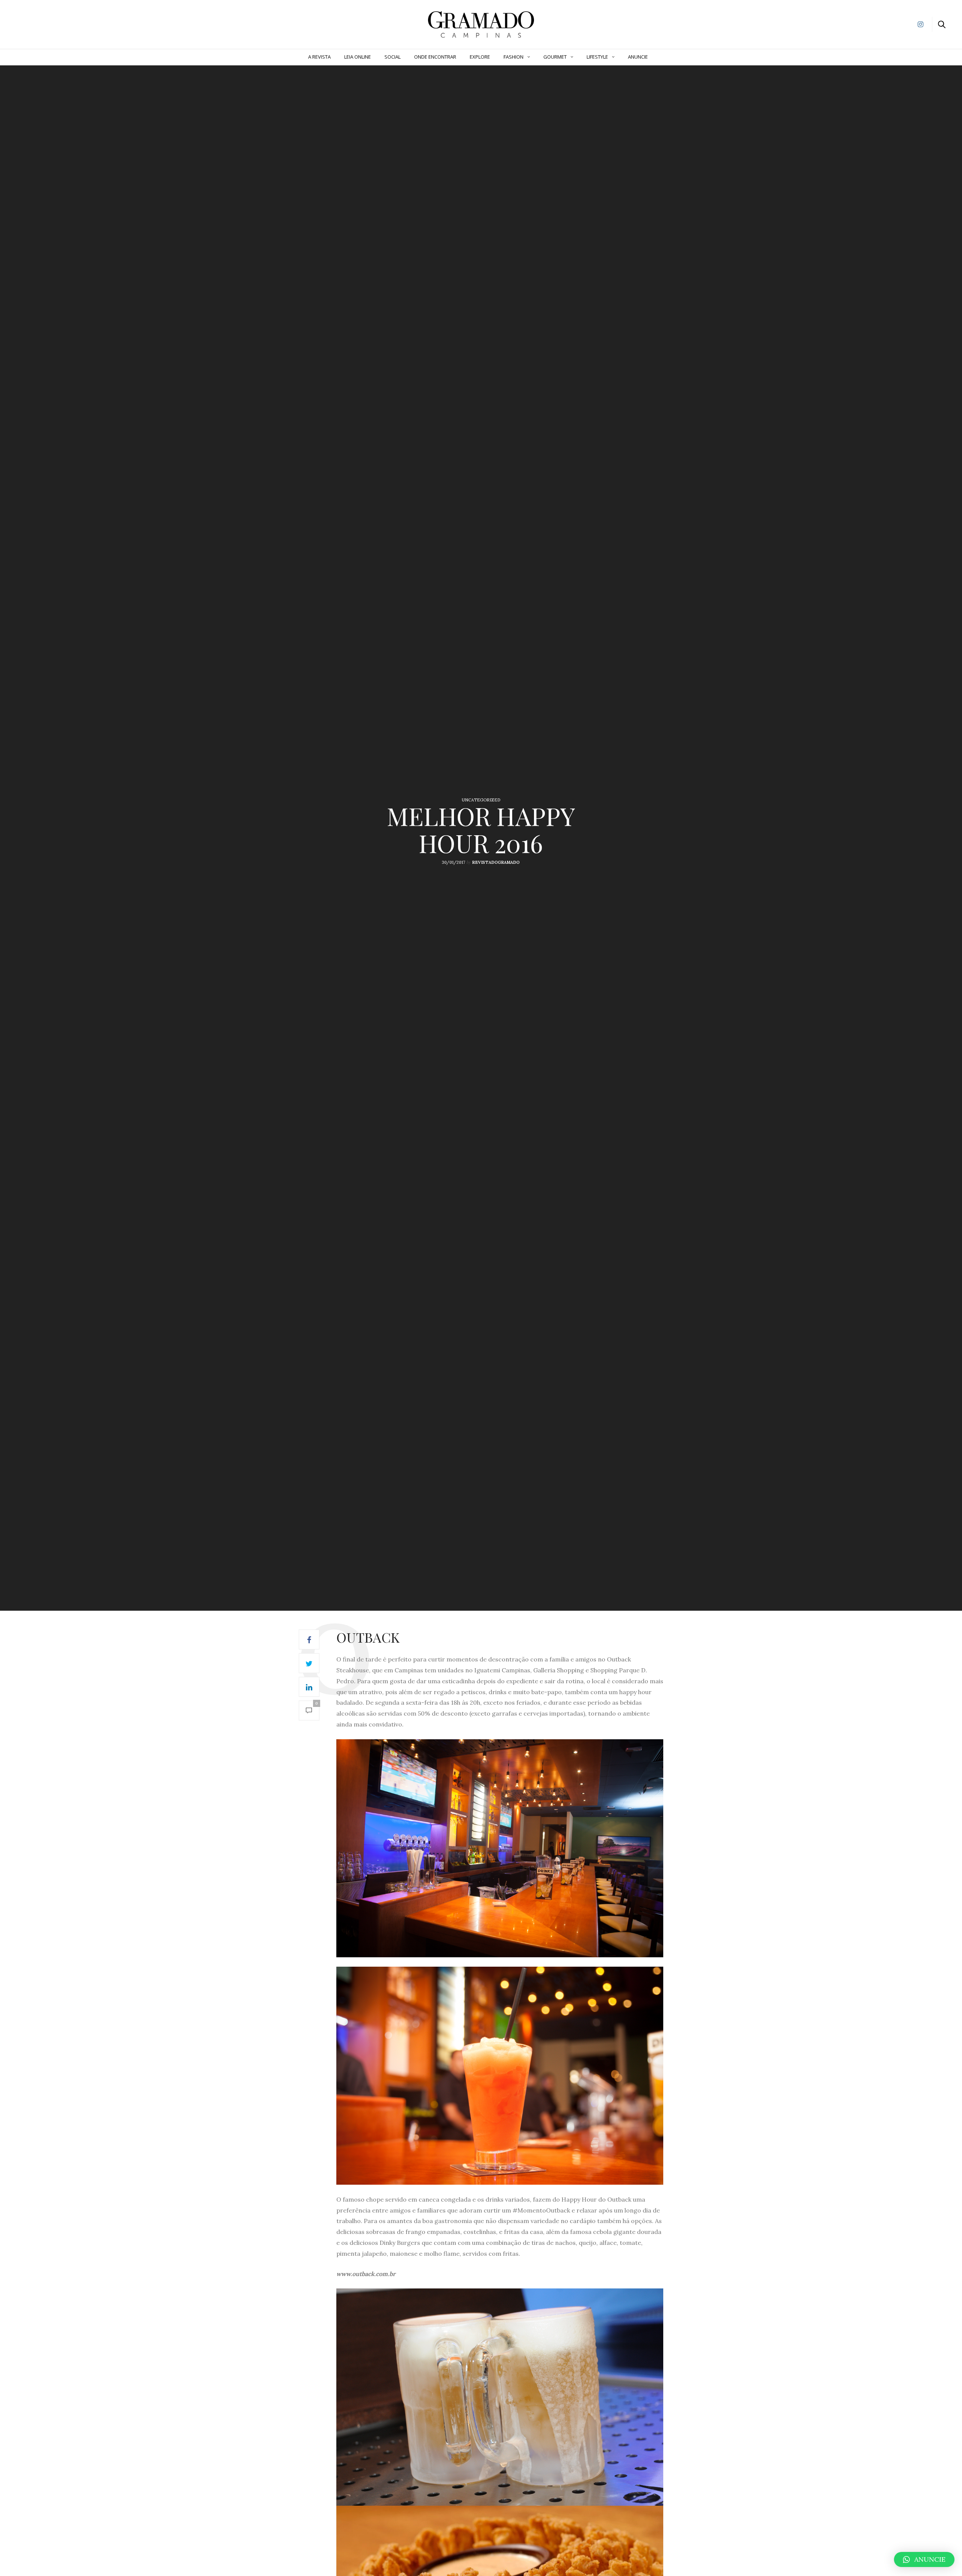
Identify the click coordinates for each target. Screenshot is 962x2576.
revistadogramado (496, 862)
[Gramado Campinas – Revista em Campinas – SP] (45, 24)
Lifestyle (597, 57)
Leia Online (358, 57)
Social (393, 57)
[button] (924, 2559)
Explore (480, 57)
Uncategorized (481, 800)
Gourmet (555, 57)
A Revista (319, 57)
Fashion (514, 57)
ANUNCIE (638, 57)
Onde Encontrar (435, 57)
